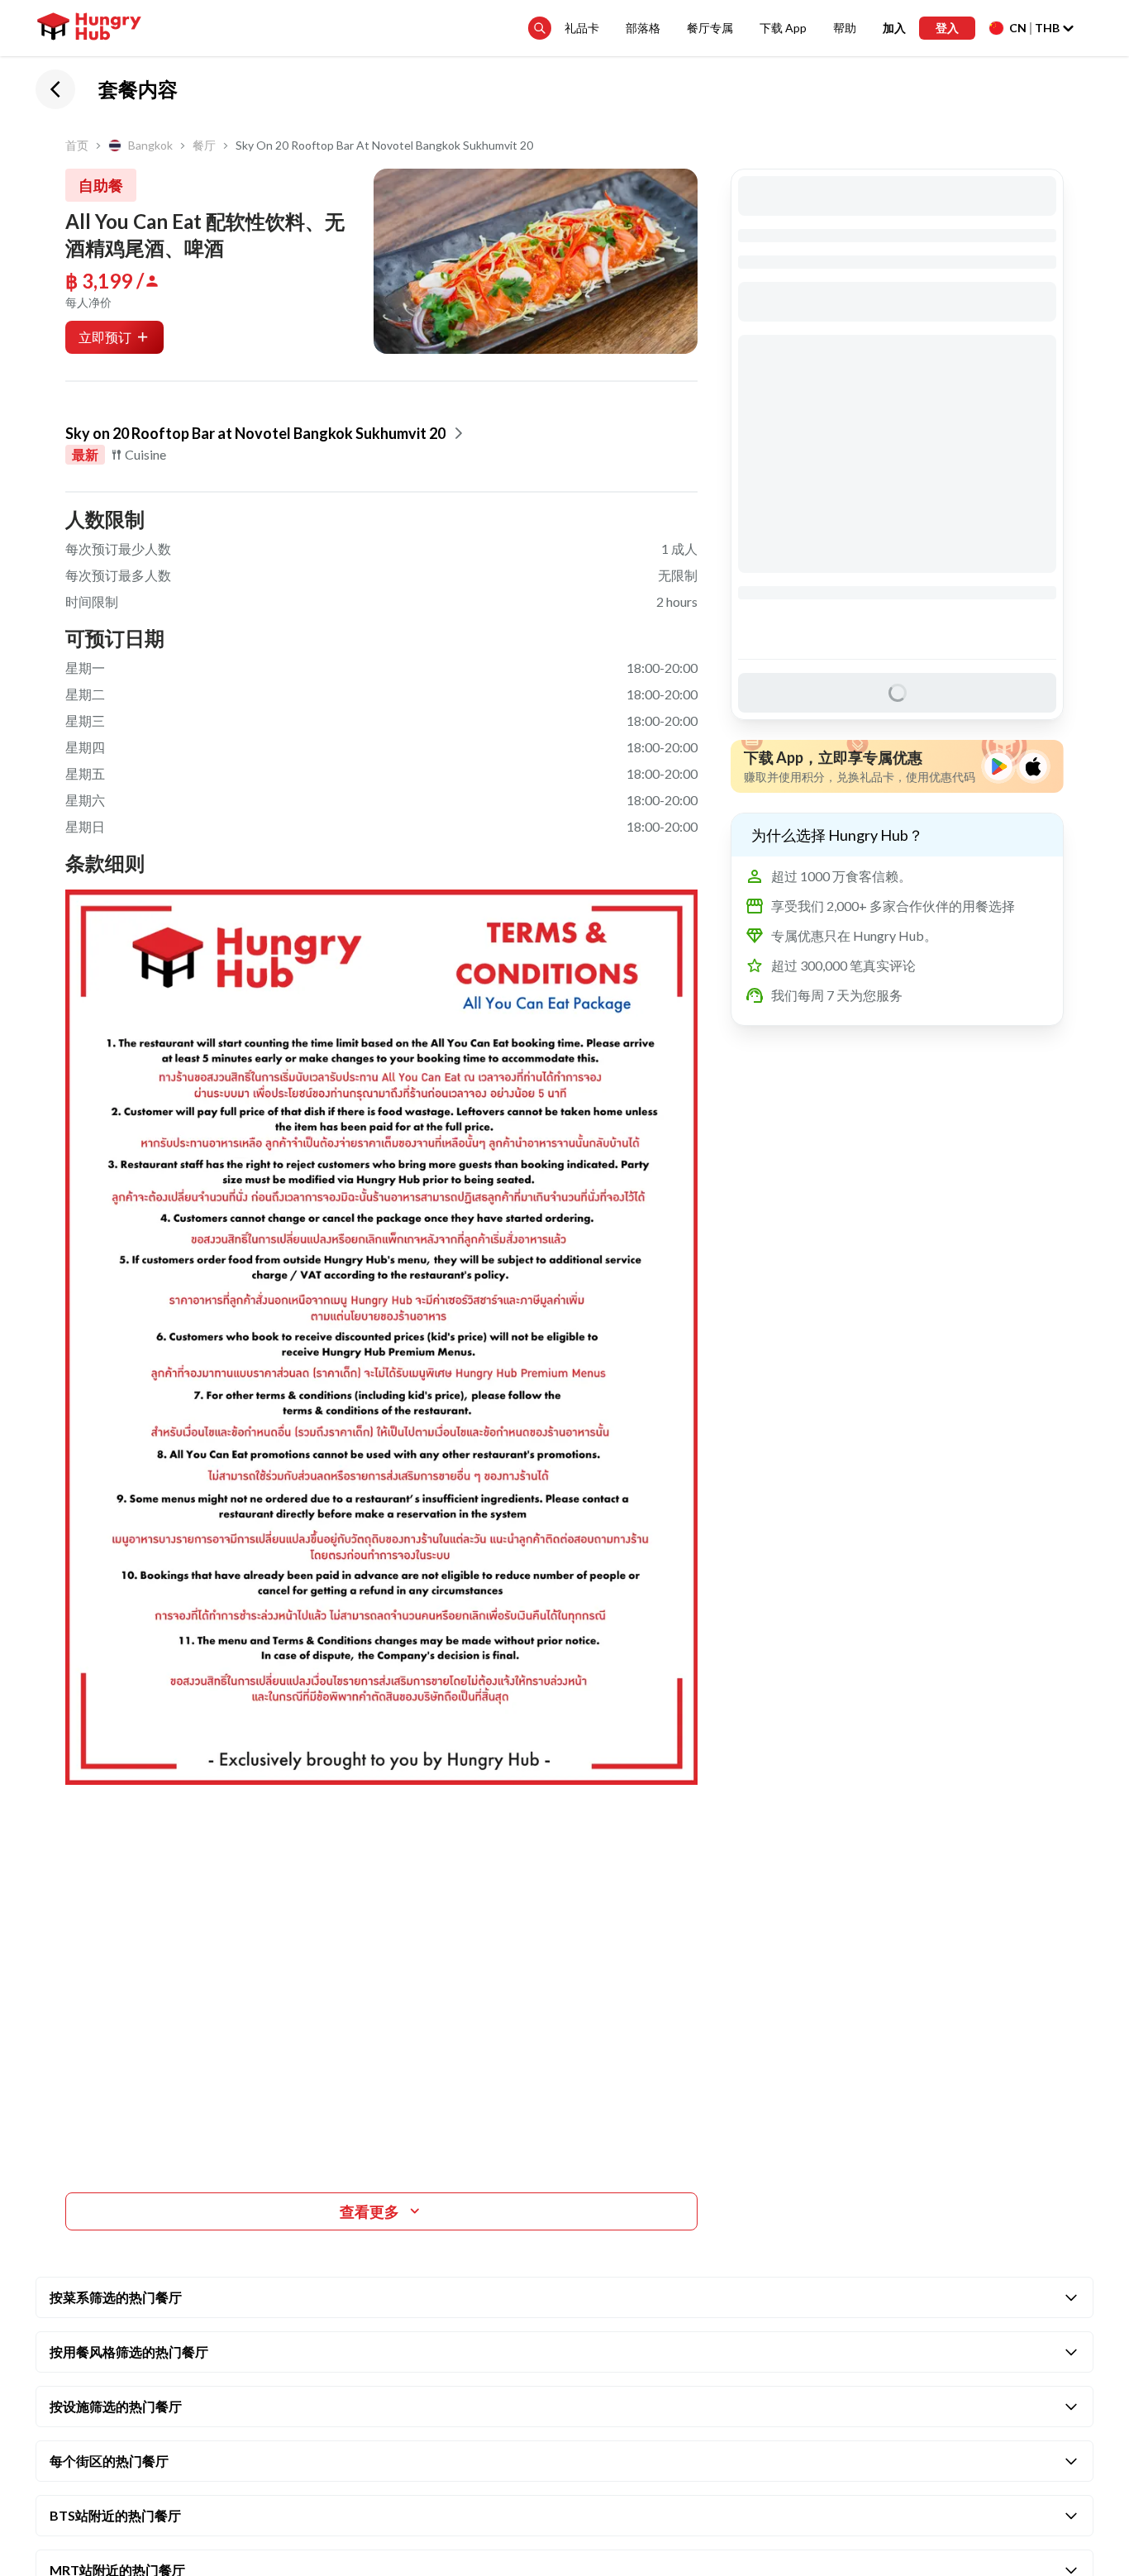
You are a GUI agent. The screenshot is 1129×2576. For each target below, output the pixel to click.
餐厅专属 (710, 28)
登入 (947, 28)
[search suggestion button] (540, 28)
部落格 (643, 28)
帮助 (845, 28)
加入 (894, 28)
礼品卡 (582, 28)
